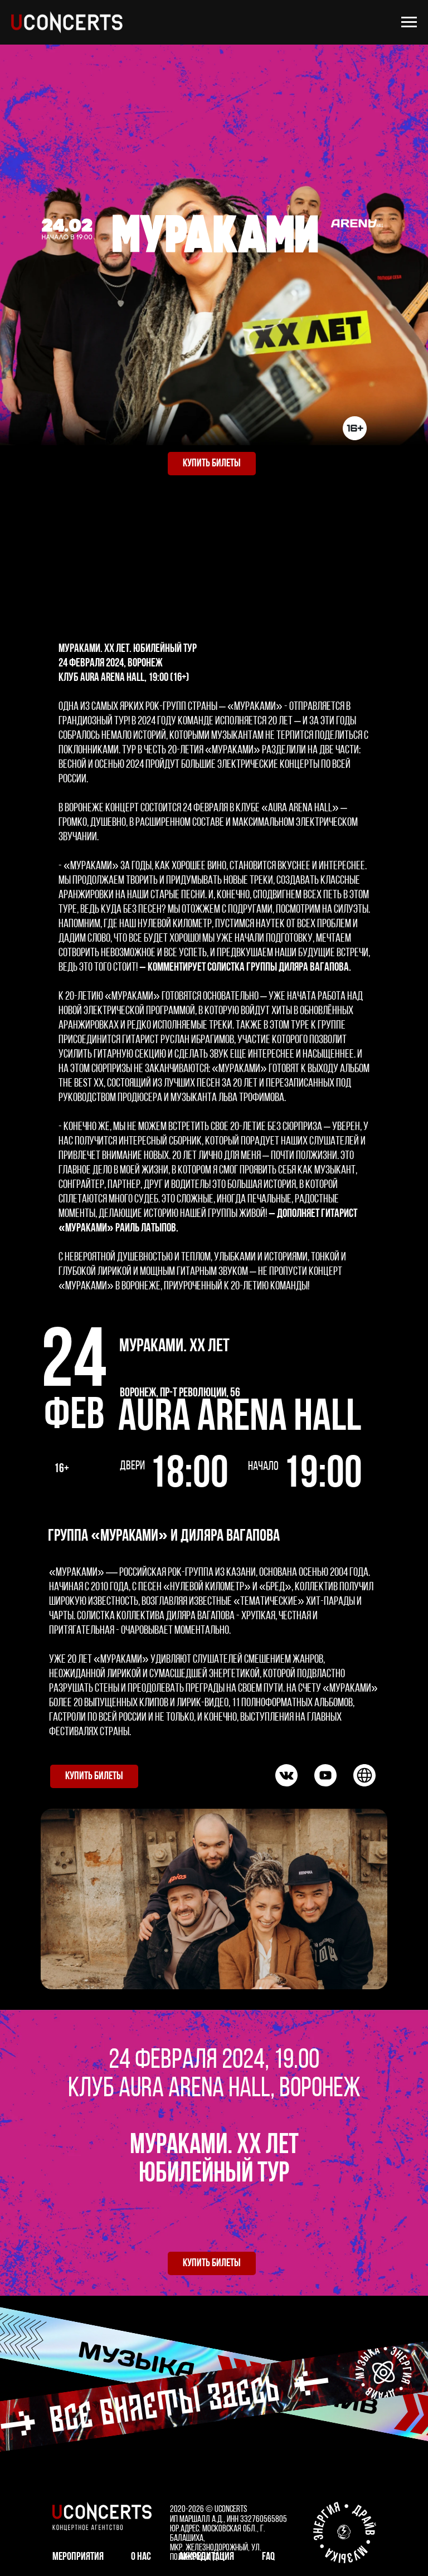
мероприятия (78, 2557)
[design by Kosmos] (344, 2532)
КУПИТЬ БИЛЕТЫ (212, 464)
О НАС (141, 2557)
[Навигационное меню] (409, 22)
